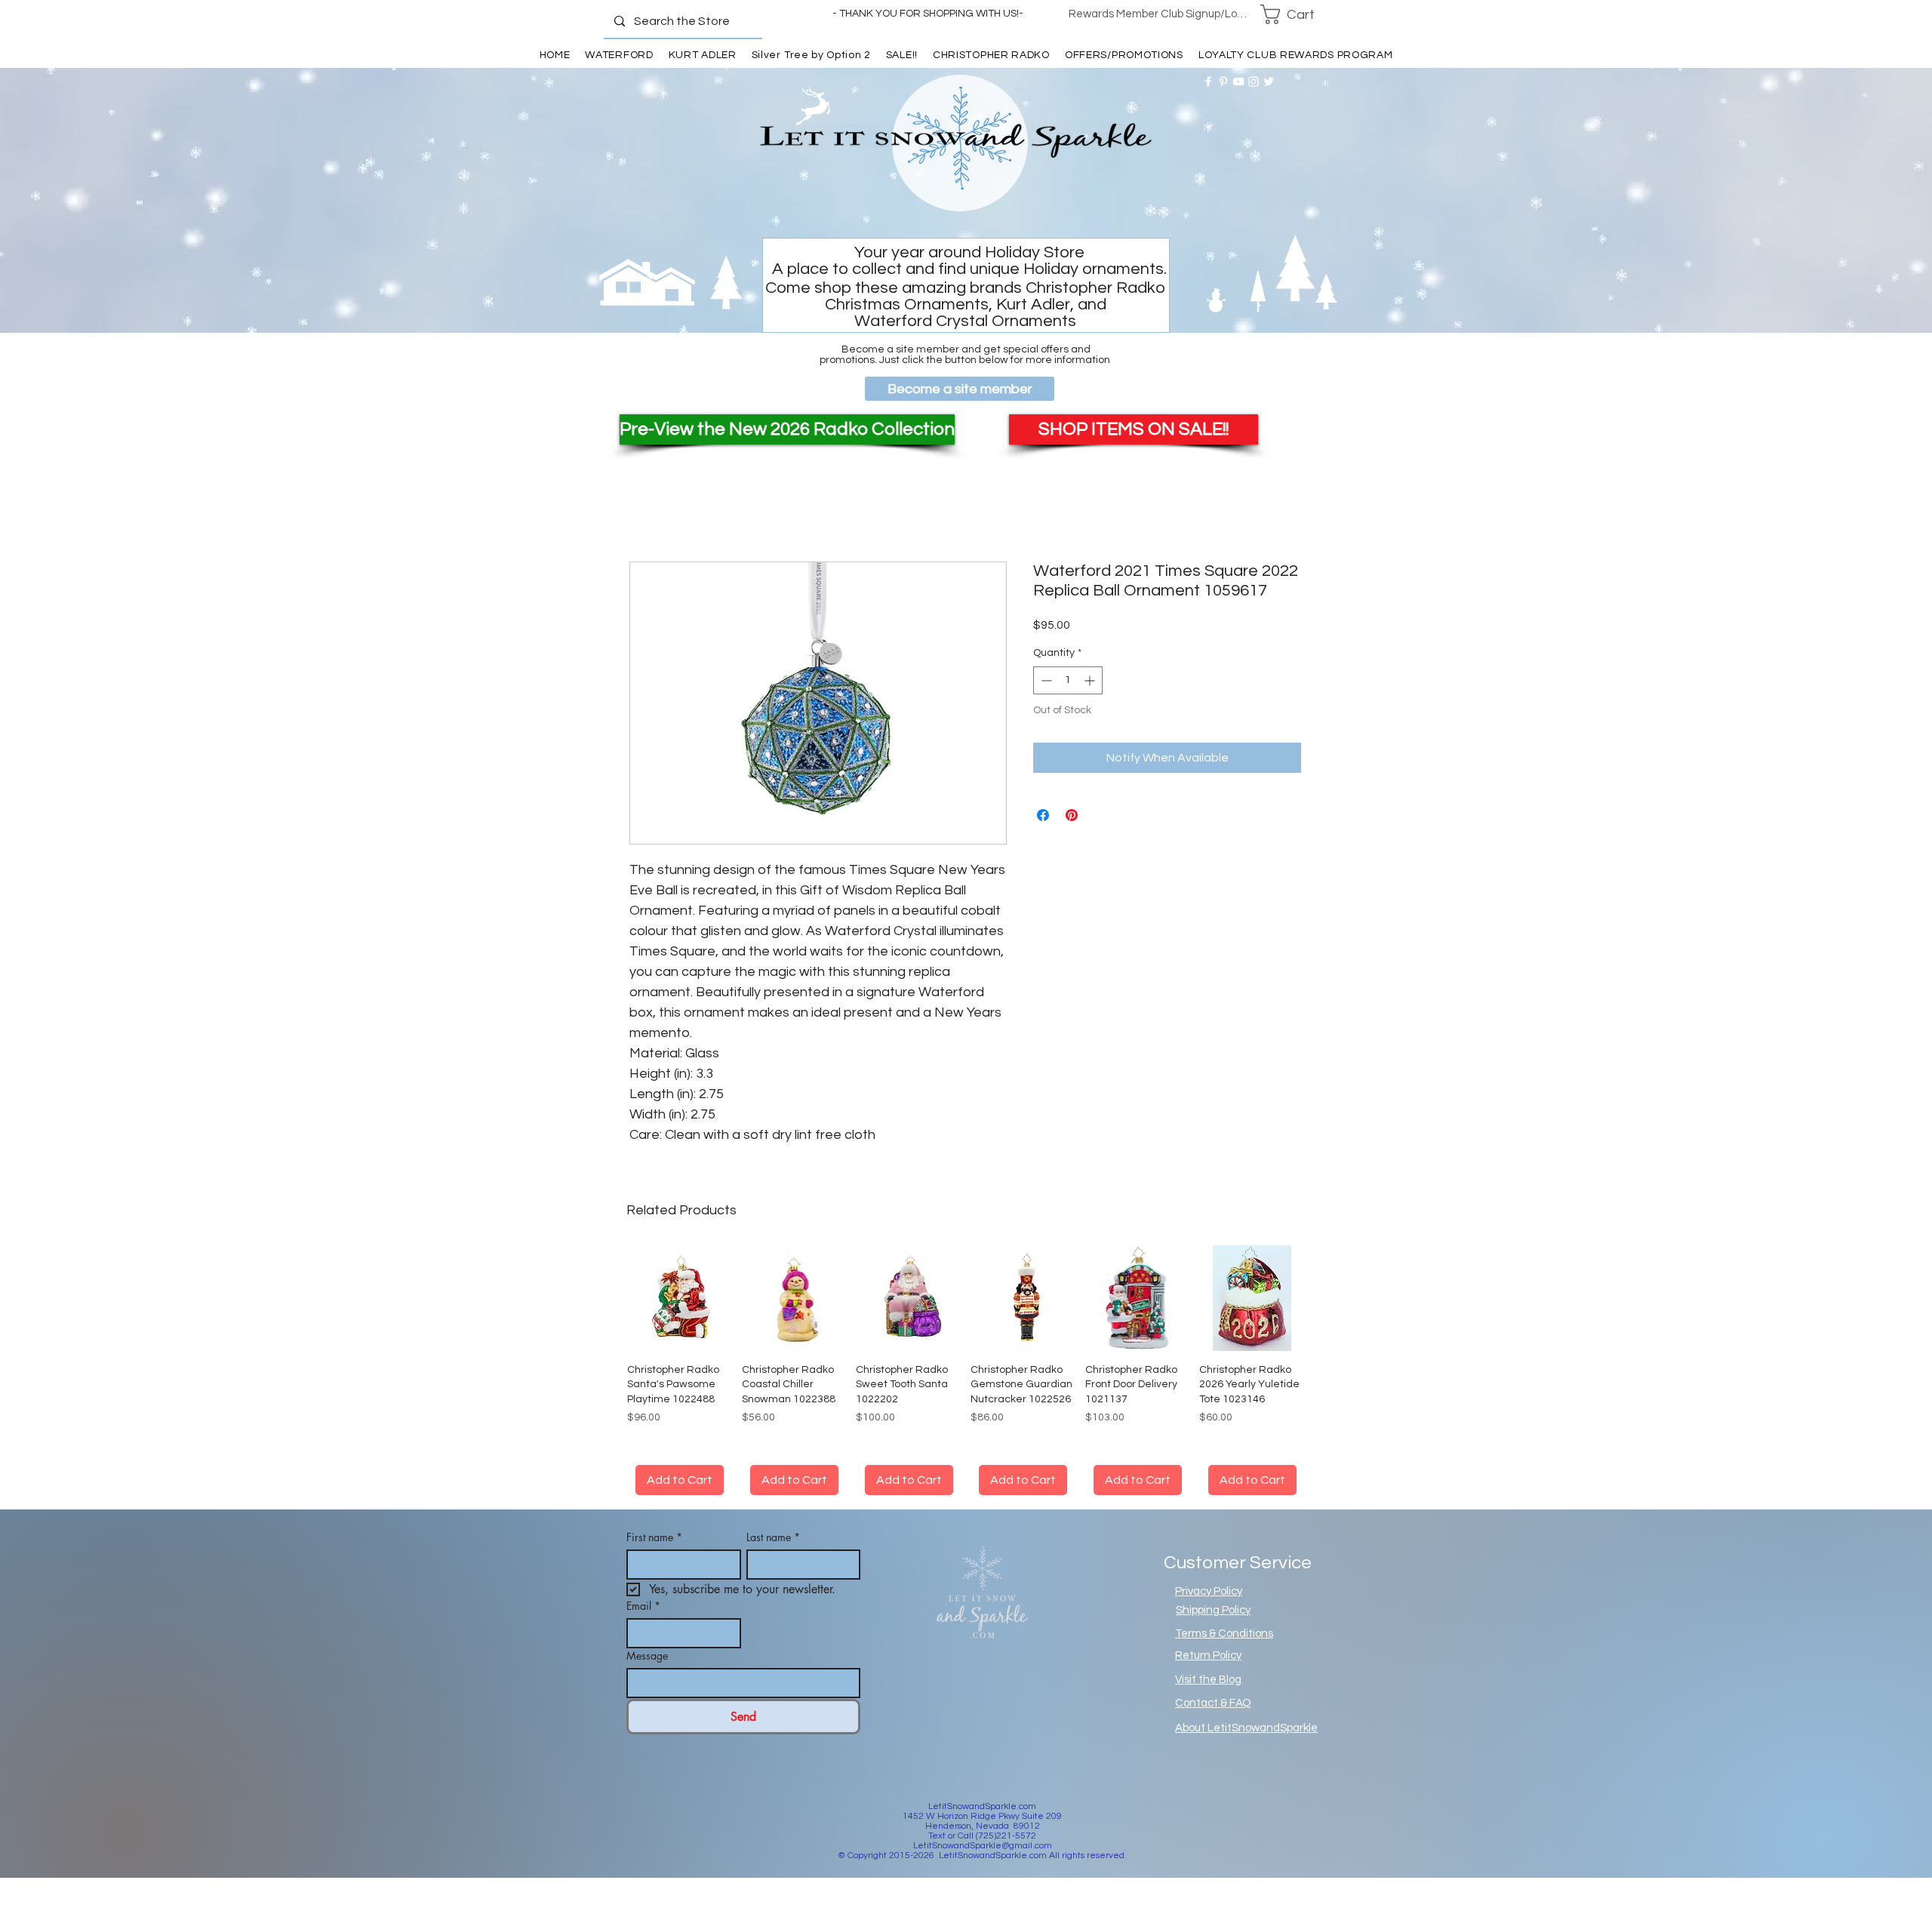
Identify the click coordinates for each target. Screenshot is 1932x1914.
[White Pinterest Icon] (1223, 82)
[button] (1297, 14)
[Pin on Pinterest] (1072, 815)
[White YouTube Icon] (1238, 82)
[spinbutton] (1068, 680)
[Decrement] (1045, 680)
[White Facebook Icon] (1208, 82)
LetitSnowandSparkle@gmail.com (983, 1846)
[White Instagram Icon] (1254, 82)
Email (643, 1606)
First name (654, 1537)
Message (647, 1656)
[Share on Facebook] (1043, 815)
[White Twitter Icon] (1269, 82)
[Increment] (1091, 680)
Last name (773, 1537)
